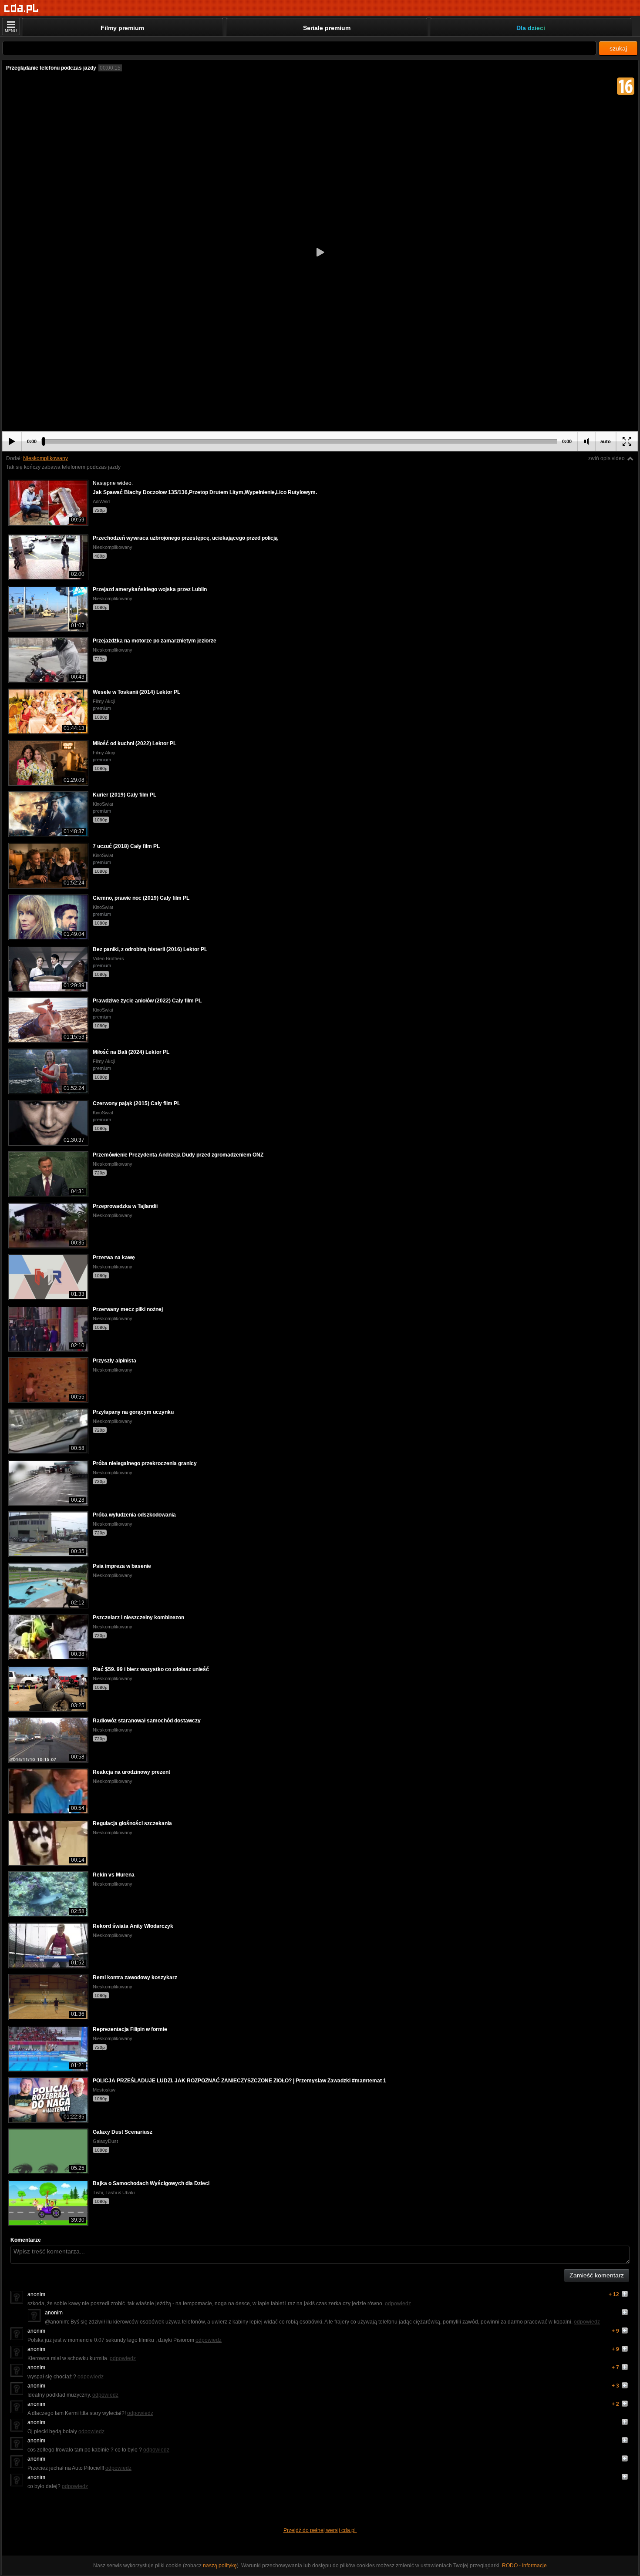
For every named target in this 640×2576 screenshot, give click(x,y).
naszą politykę (220, 2566)
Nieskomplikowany (45, 458)
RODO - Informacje (524, 2566)
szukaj (618, 48)
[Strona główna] (22, 8)
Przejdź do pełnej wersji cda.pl (320, 2530)
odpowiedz (398, 2304)
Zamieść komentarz (597, 2275)
